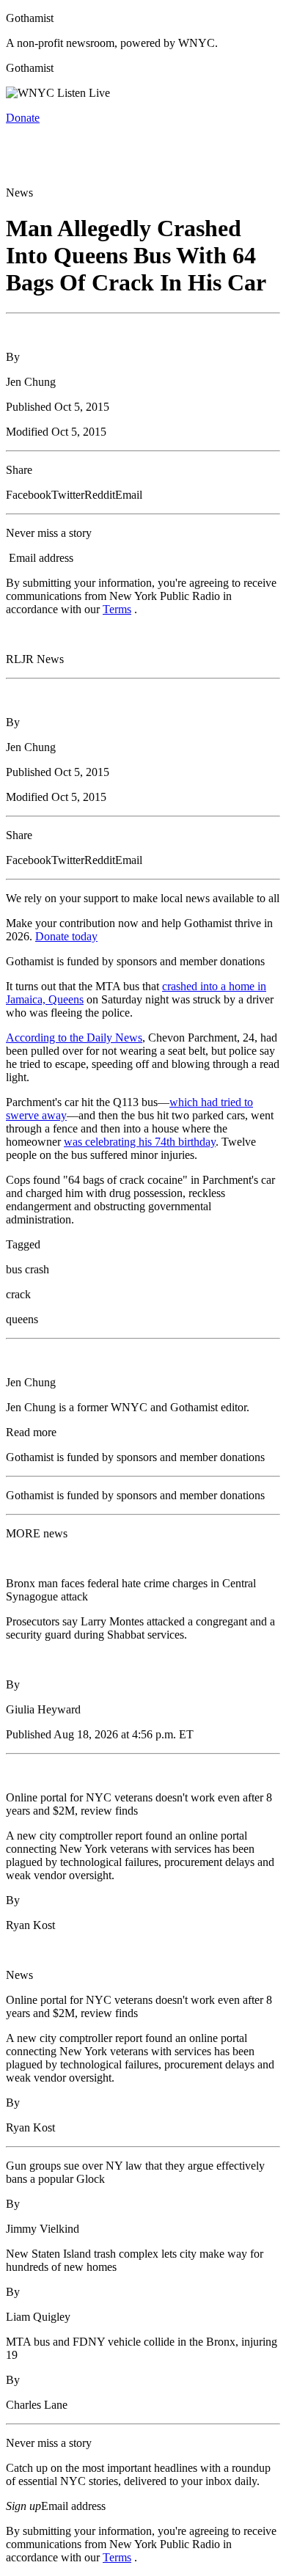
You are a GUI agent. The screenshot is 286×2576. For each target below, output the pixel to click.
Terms (117, 609)
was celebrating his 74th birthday (140, 1142)
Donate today (66, 936)
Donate (23, 118)
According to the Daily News (74, 1038)
